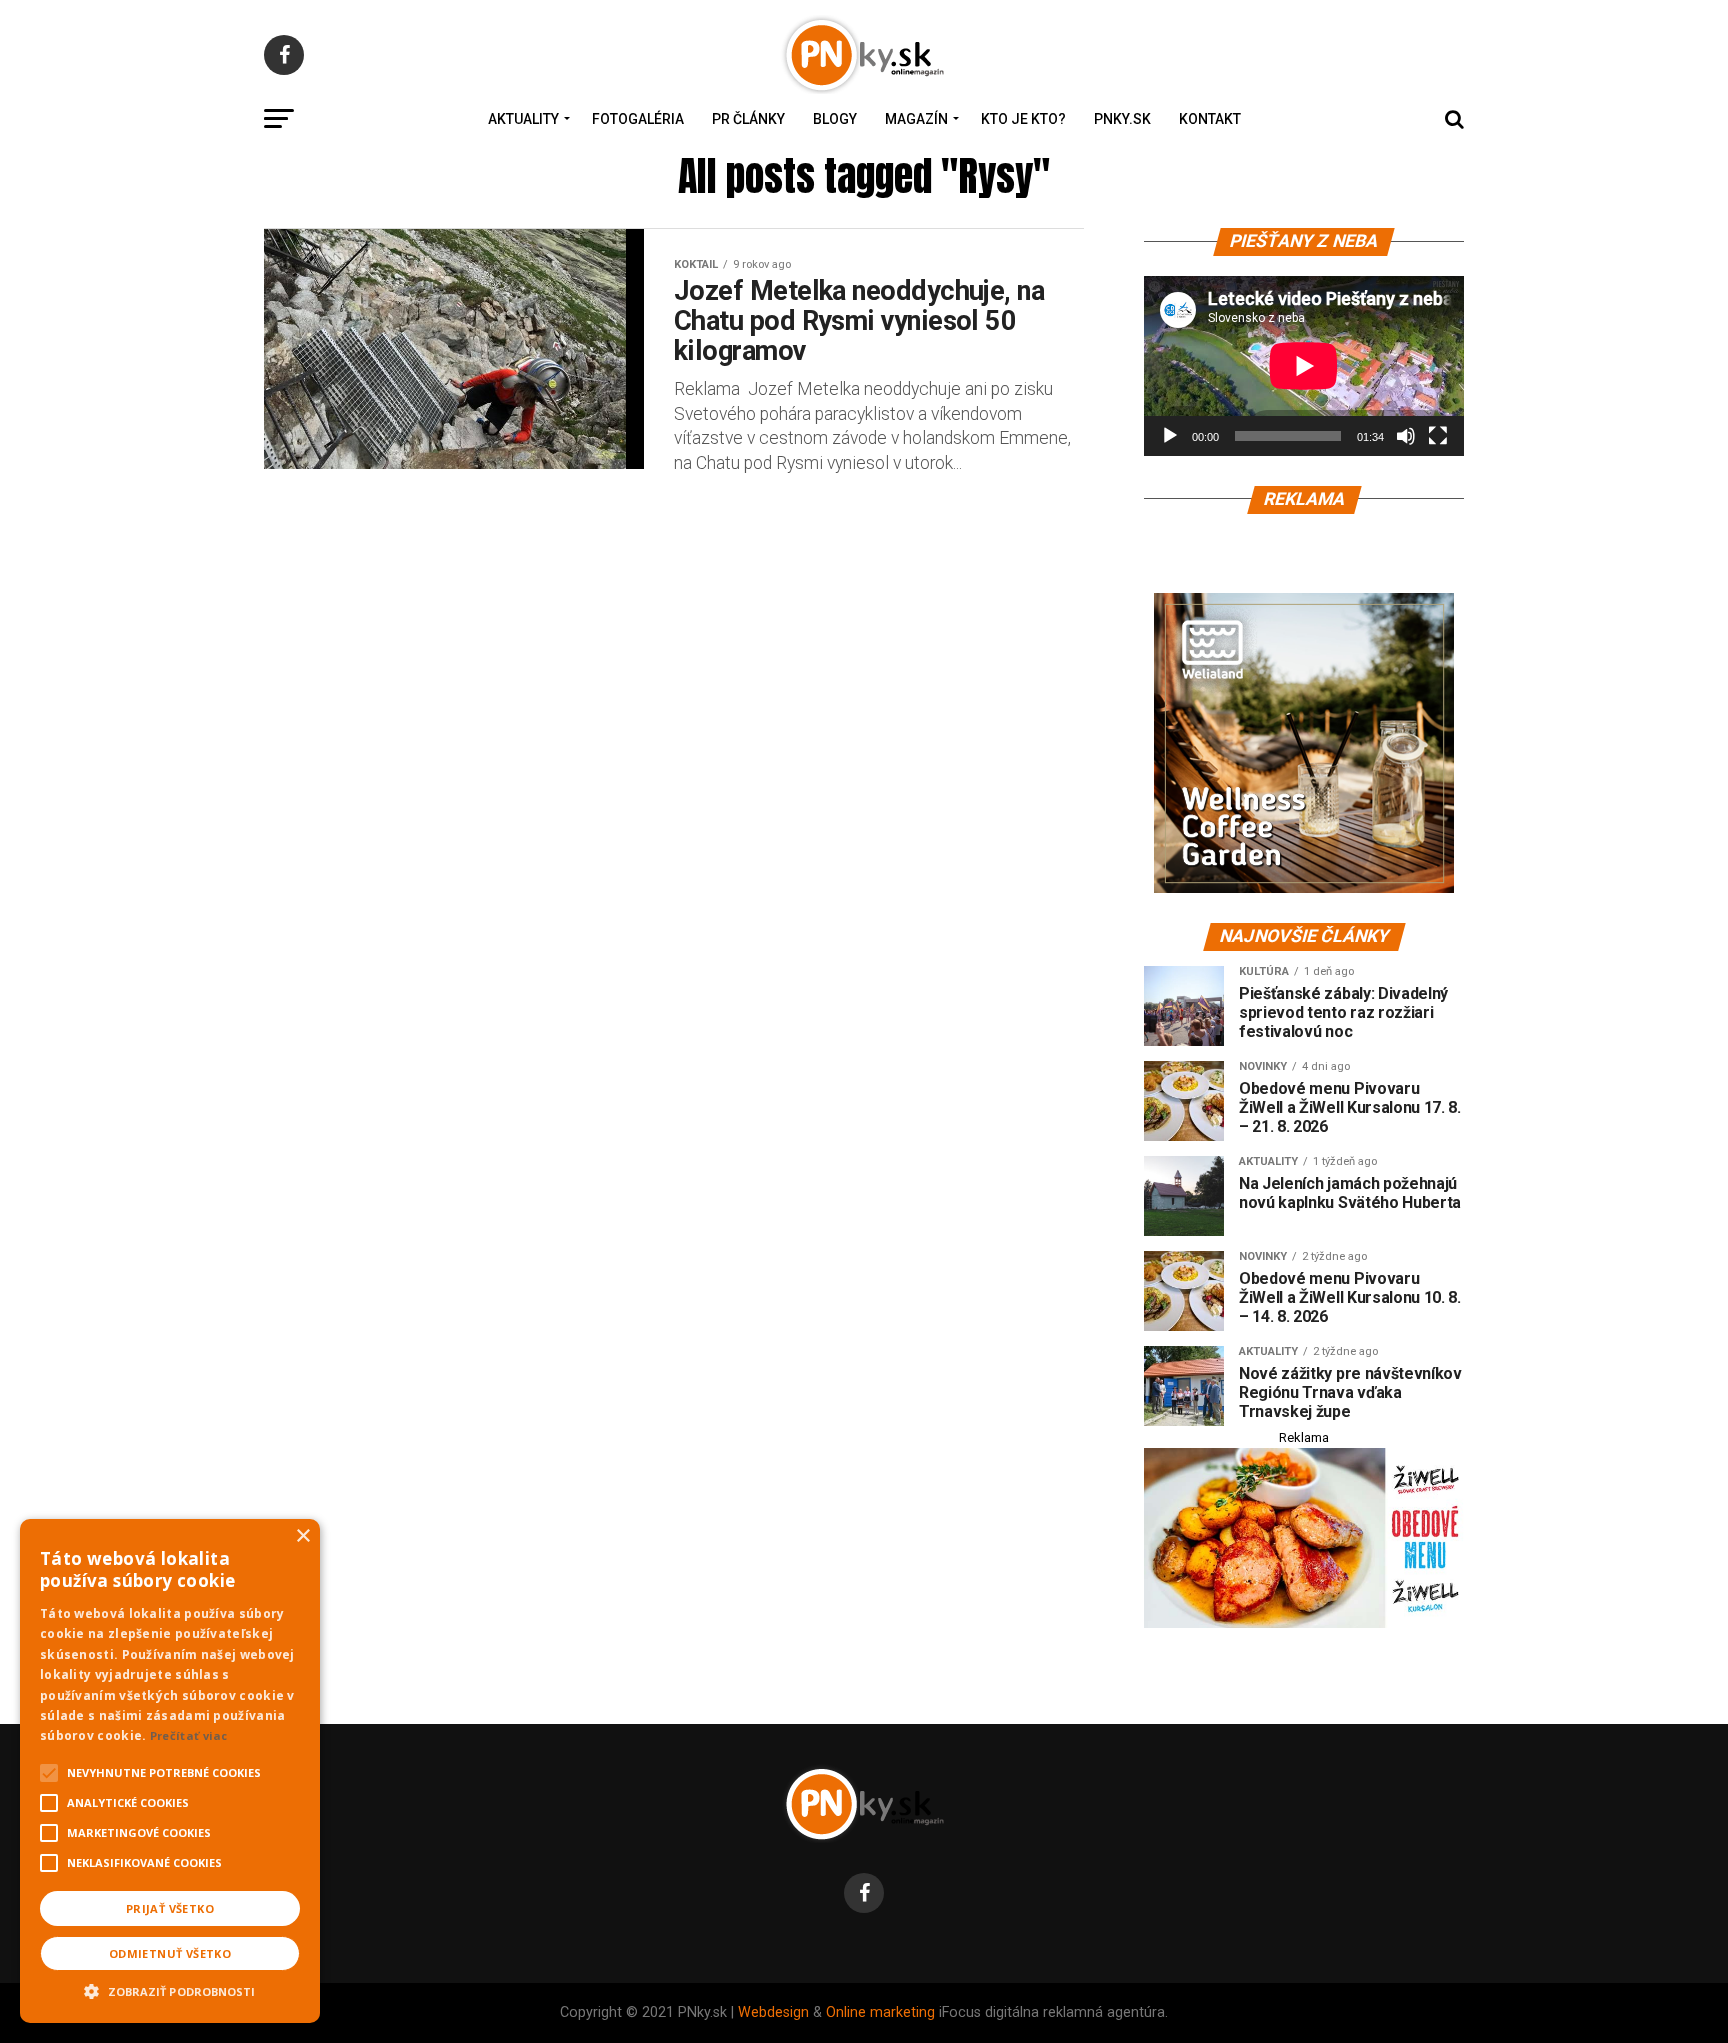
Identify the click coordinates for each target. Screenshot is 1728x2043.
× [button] (302, 1536)
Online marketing (880, 2012)
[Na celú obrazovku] (1438, 436)
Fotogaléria (638, 119)
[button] (170, 1989)
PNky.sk (1122, 119)
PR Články (748, 119)
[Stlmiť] (1406, 436)
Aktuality (523, 119)
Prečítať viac (189, 1735)
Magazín (916, 119)
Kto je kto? (1023, 119)
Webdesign (773, 2012)
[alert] (170, 1771)
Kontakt (1210, 119)
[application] (1304, 366)
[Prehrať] (1170, 436)
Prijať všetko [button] (170, 1908)
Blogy (835, 119)
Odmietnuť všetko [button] (170, 1953)
